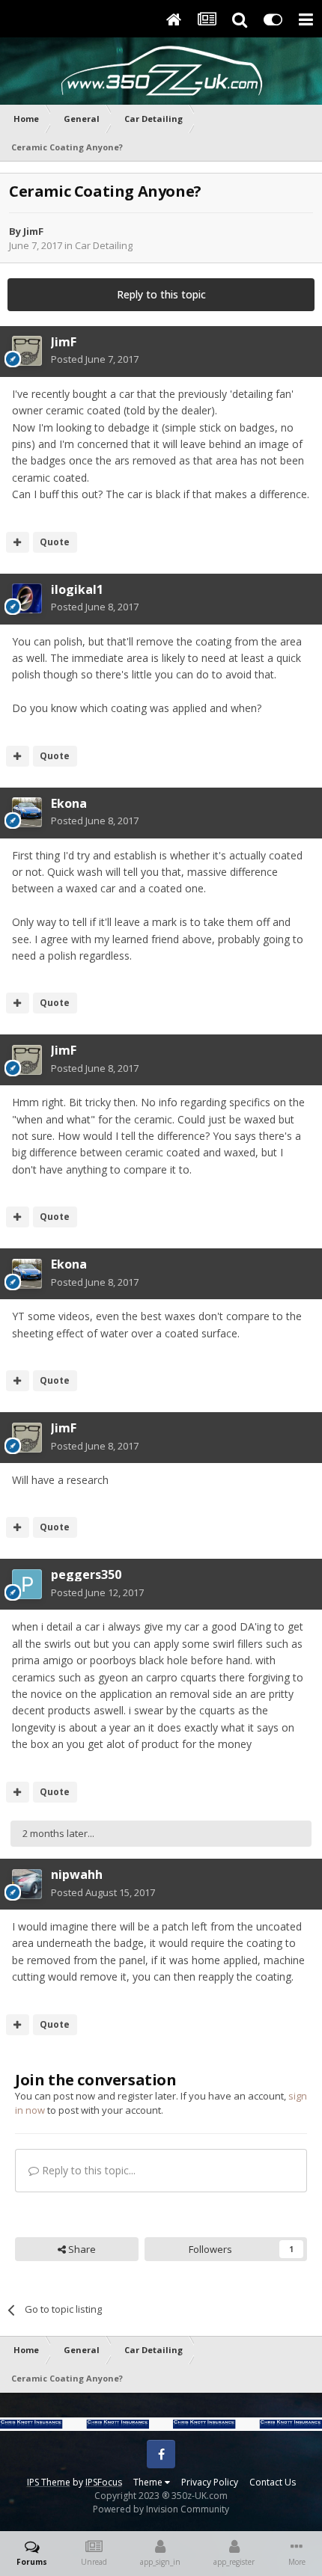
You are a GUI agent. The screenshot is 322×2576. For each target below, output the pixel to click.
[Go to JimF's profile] (27, 351)
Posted (95, 359)
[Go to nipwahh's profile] (27, 1884)
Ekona (69, 803)
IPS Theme (49, 2482)
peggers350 (86, 1574)
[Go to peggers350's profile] (27, 1584)
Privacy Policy (210, 2482)
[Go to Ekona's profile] (27, 812)
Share (81, 2249)
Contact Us (273, 2482)
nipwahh (77, 1874)
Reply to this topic (161, 294)
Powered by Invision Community (161, 2509)
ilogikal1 (77, 589)
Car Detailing (104, 245)
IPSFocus (104, 2482)
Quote (55, 542)
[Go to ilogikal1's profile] (27, 598)
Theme (149, 2482)
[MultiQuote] (18, 542)
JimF (33, 231)
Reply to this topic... (87, 2170)
